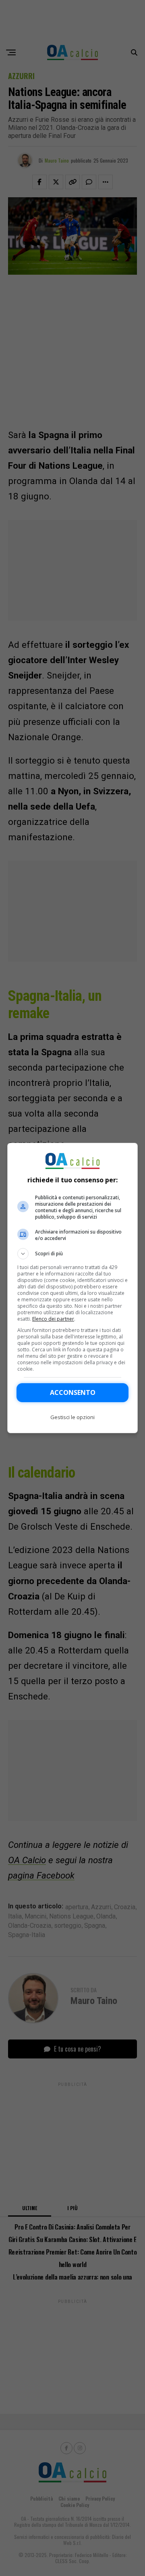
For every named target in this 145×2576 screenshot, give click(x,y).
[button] (72, 1254)
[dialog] (72, 1288)
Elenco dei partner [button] (53, 1319)
